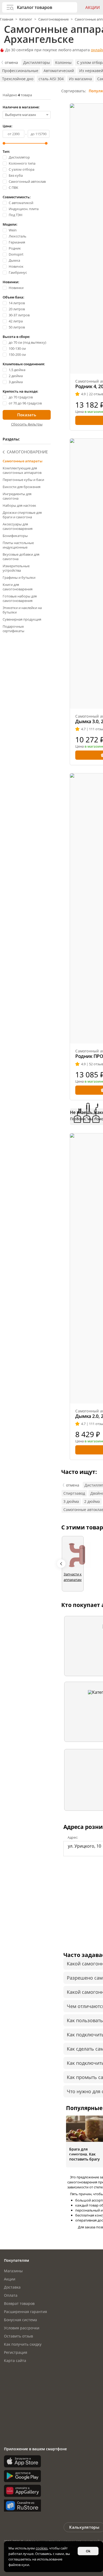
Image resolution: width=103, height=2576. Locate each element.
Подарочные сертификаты (13, 629)
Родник (15, 248)
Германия (17, 242)
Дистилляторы (37, 62)
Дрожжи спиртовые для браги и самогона (22, 515)
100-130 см (17, 349)
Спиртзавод (74, 1493)
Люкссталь (18, 236)
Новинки (16, 288)
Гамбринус (18, 273)
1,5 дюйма (17, 370)
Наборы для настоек (19, 505)
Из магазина (80, 79)
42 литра (16, 321)
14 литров (17, 303)
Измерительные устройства (16, 568)
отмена (11, 62)
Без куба (16, 176)
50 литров (17, 327)
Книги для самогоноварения (18, 587)
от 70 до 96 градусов (25, 403)
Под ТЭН (16, 215)
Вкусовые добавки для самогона (21, 557)
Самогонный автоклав (27, 182)
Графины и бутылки (19, 577)
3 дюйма (16, 382)
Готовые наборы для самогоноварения (20, 598)
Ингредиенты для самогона (17, 496)
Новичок (16, 267)
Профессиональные (20, 71)
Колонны (63, 62)
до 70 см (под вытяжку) (27, 343)
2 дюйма (16, 376)
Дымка (14, 260)
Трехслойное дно (18, 79)
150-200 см (17, 355)
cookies (42, 2548)
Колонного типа (22, 163)
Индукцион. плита (24, 209)
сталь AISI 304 (51, 79)
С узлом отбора (22, 169)
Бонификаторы (15, 536)
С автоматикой (21, 203)
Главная (7, 19)
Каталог (26, 19)
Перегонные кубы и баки (23, 480)
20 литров (17, 309)
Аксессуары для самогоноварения (18, 526)
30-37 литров (19, 315)
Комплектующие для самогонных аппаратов (22, 470)
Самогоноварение (53, 19)
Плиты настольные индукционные (18, 545)
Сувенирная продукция (22, 619)
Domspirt (16, 254)
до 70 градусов (21, 397)
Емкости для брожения (22, 487)
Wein (13, 230)
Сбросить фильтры (27, 424)
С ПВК (13, 188)
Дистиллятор (19, 157)
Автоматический (59, 71)
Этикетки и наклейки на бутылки (22, 610)
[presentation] (61, 1564)
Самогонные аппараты (23, 461)
